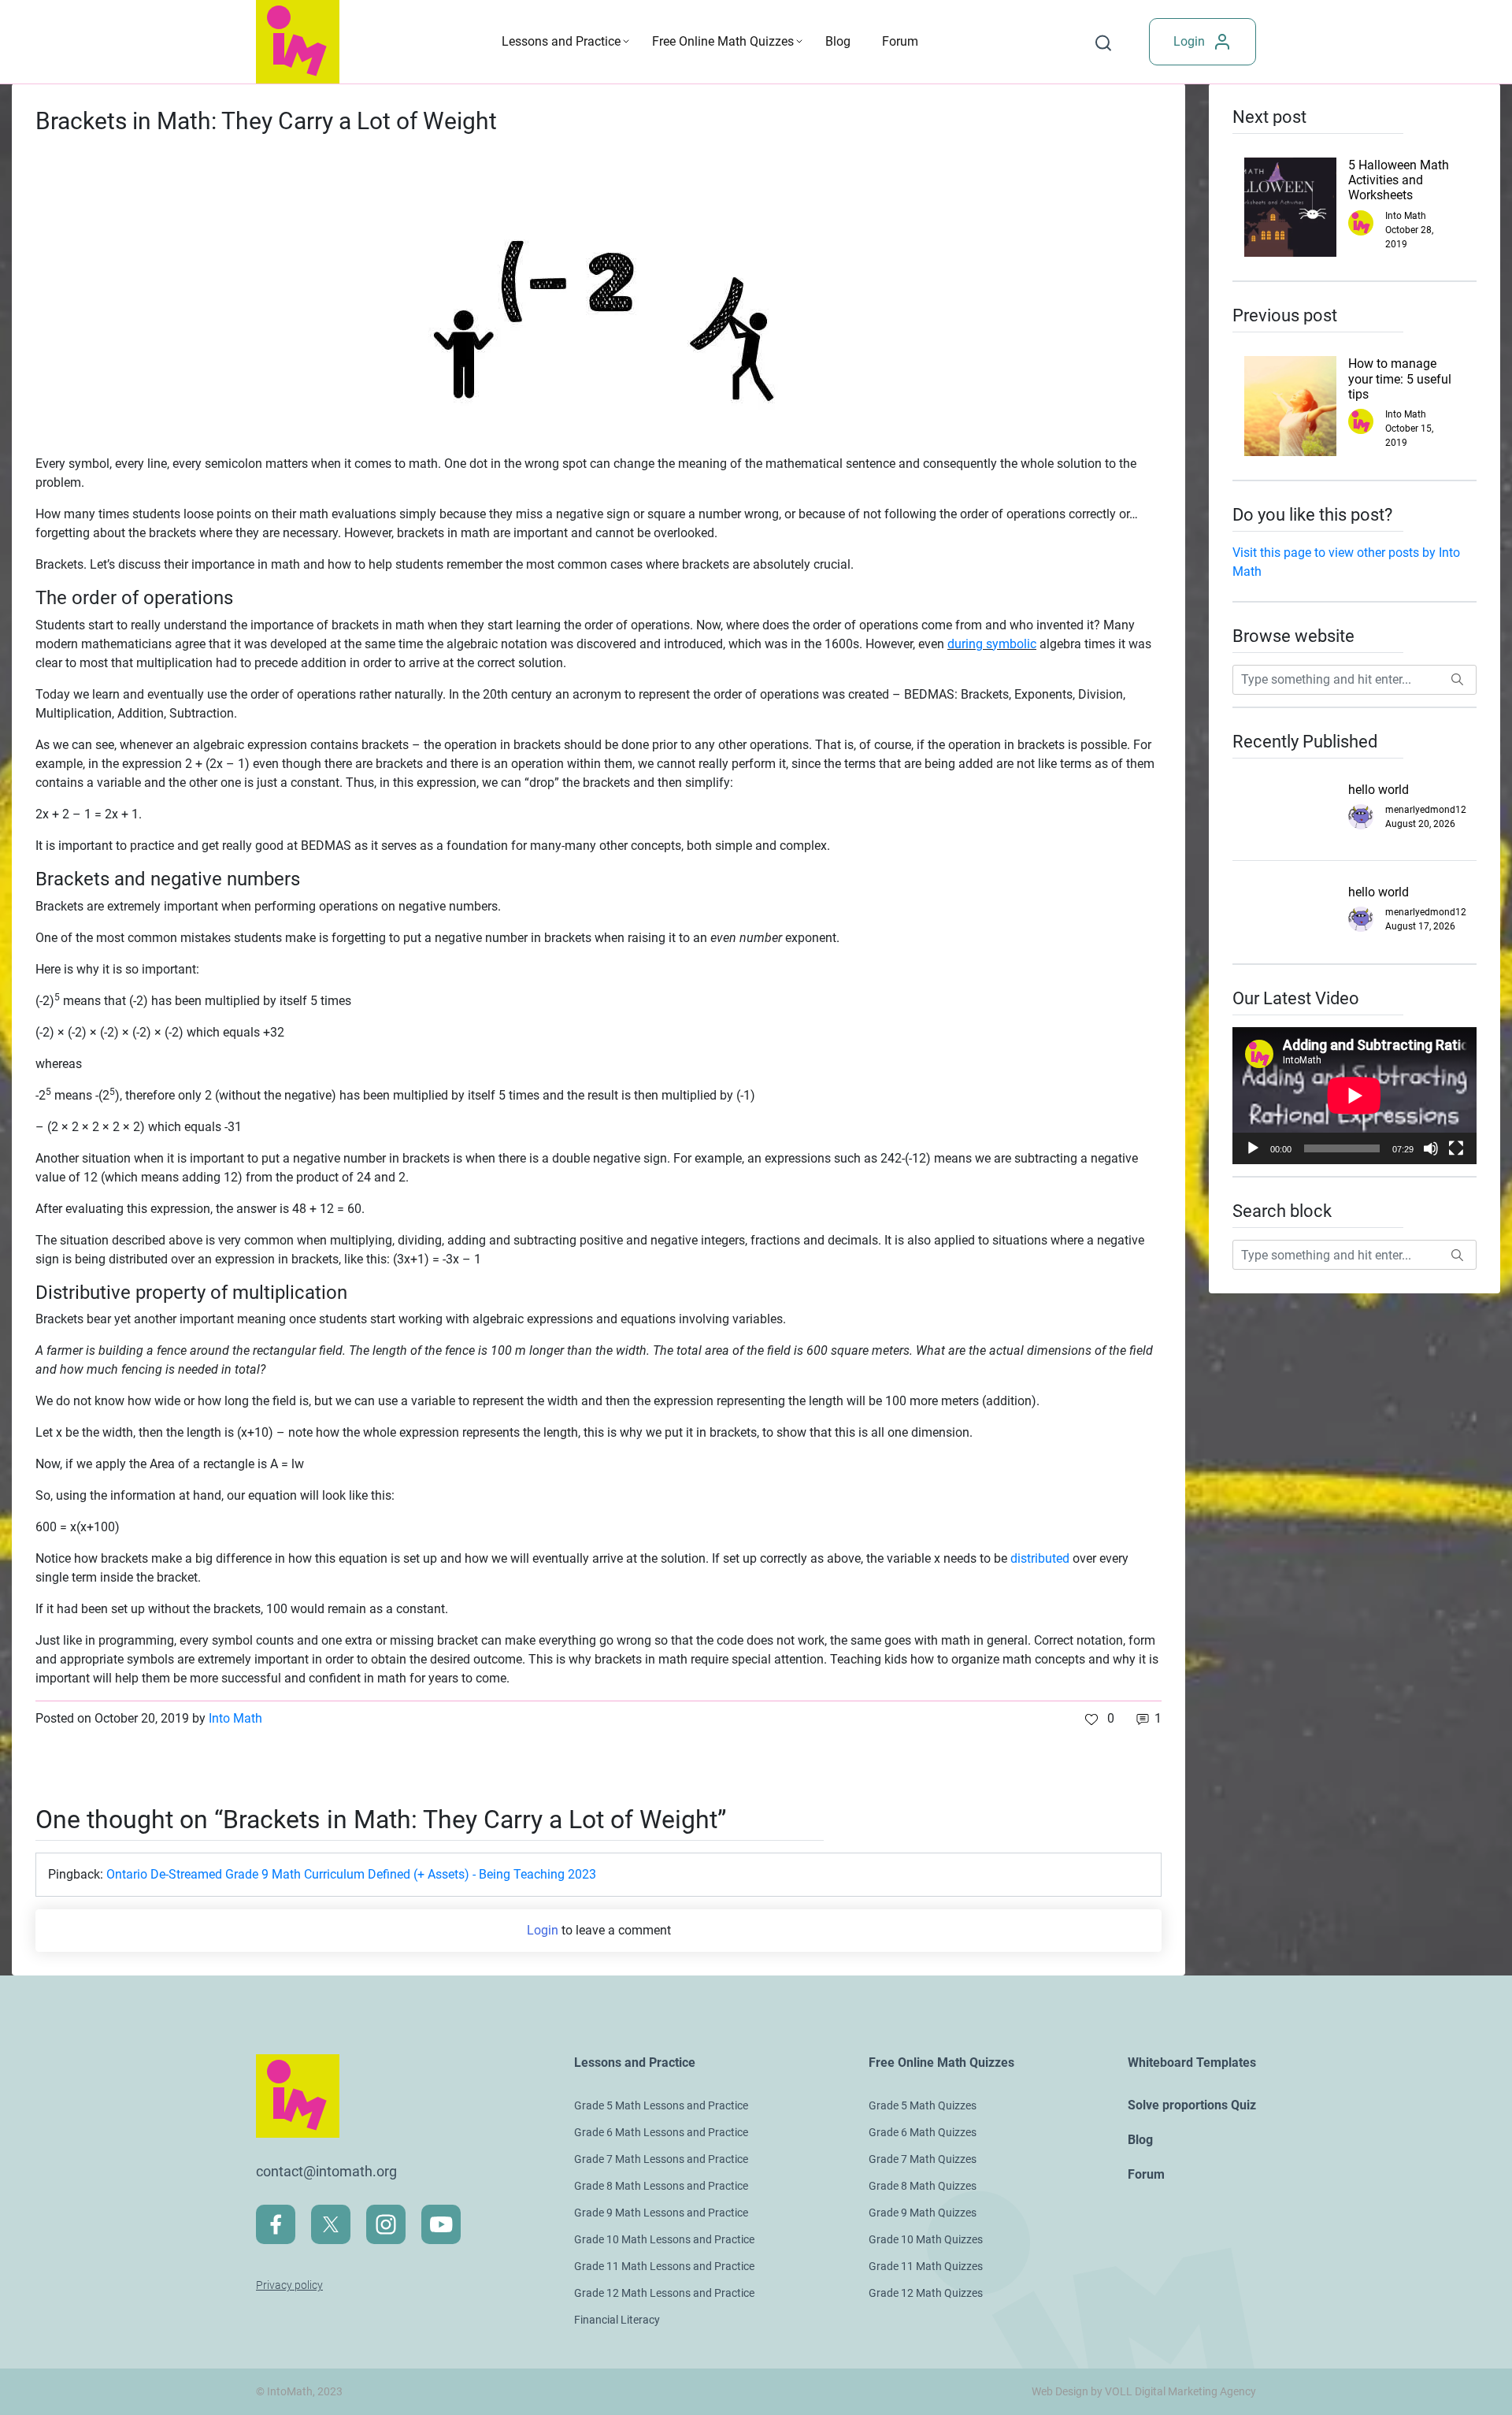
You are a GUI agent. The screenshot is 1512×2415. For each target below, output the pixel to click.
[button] (1100, 1719)
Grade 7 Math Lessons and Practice (661, 2159)
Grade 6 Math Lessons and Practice (661, 2132)
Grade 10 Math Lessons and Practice (664, 2239)
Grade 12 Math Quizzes (926, 2293)
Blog (838, 41)
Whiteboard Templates (1192, 2063)
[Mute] (1431, 1148)
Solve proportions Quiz (1192, 2105)
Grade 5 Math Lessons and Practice (661, 2105)
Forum (900, 41)
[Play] (1253, 1148)
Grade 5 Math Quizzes (923, 2105)
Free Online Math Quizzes (723, 41)
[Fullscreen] (1456, 1148)
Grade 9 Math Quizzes (923, 2213)
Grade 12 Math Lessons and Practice (664, 2293)
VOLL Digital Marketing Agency (1180, 2391)
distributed (1040, 1558)
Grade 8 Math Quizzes (923, 2186)
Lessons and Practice (561, 41)
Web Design (1060, 2391)
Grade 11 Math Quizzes (926, 2266)
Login (1189, 41)
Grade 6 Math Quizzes (923, 2132)
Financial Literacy (617, 2320)
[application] (1354, 1096)
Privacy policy (289, 2285)
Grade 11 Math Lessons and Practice (664, 2266)
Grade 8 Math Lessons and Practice (661, 2186)
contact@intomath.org (326, 2171)
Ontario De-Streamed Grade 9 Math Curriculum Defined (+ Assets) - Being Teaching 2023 (351, 1874)
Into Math (235, 1718)
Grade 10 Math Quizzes (926, 2239)
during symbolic (992, 644)
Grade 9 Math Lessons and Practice (661, 2213)
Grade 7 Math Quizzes (923, 2159)
